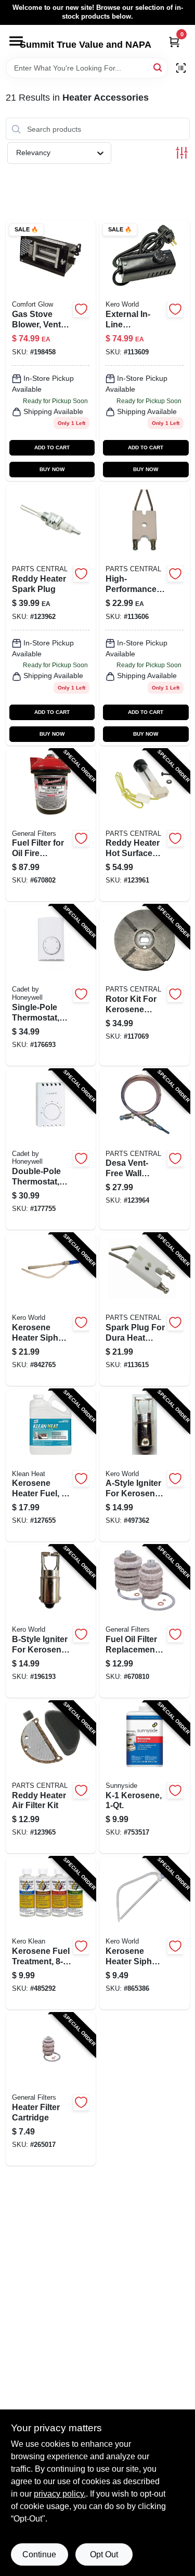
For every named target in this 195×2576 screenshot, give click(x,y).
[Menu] (16, 41)
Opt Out (104, 2554)
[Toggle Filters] (182, 153)
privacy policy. (60, 2494)
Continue (39, 2554)
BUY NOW (52, 469)
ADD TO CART (52, 447)
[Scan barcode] (181, 68)
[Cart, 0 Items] (174, 42)
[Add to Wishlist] (81, 309)
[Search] (158, 67)
